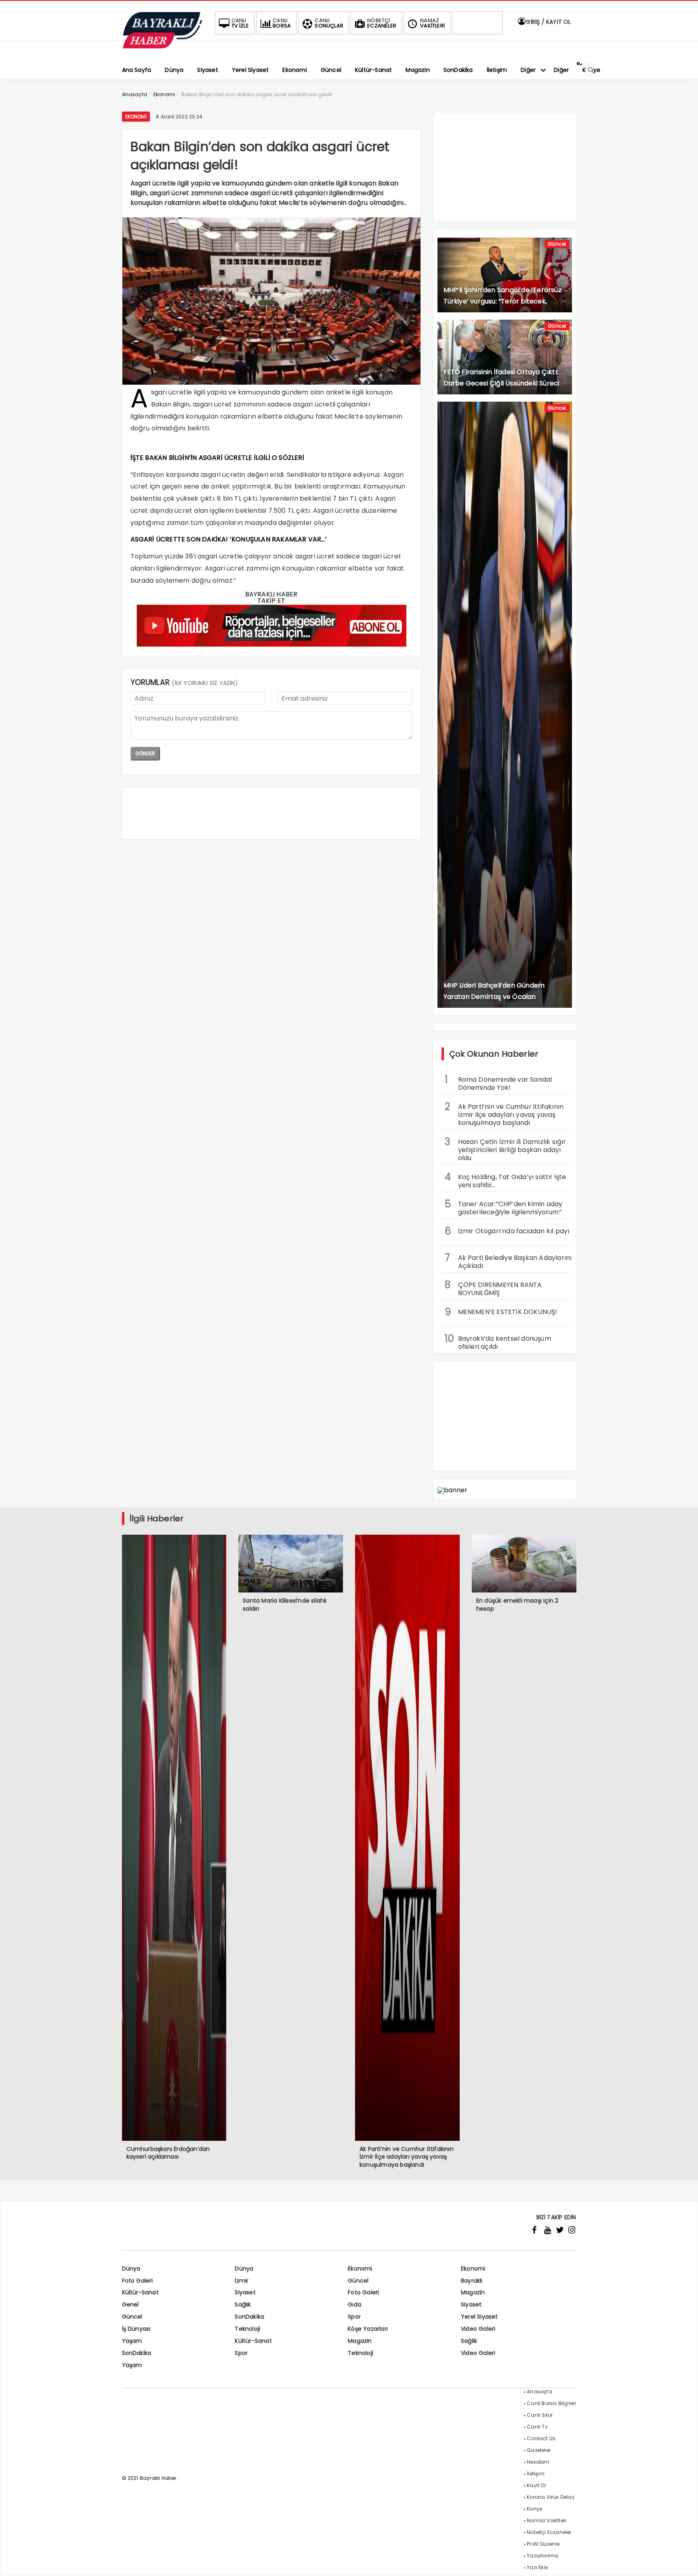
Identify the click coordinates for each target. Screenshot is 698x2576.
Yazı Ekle (537, 2567)
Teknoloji (247, 2329)
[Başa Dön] (684, 2562)
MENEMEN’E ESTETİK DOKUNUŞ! (501, 1312)
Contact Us (541, 2438)
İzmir (242, 2281)
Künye (534, 2509)
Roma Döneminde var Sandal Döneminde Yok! (498, 1083)
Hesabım (538, 2462)
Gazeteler (539, 2450)
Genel (130, 2304)
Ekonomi (136, 117)
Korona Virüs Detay (551, 2497)
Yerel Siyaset (479, 2317)
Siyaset (245, 2292)
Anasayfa (539, 2392)
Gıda (354, 2304)
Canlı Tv (537, 2427)
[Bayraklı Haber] (162, 47)
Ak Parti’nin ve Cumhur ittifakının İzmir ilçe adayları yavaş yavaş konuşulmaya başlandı (504, 1114)
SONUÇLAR (329, 23)
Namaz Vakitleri (547, 2520)
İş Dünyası (136, 2329)
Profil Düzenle (543, 2544)
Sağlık (243, 2304)
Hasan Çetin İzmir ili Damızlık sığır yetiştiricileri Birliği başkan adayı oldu (506, 1149)
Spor (354, 2317)
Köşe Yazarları (368, 2329)
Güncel (557, 244)
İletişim (536, 2474)
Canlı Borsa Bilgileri (551, 2403)
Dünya (131, 2268)
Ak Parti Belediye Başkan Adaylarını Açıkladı (508, 1261)
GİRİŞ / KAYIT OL (548, 22)
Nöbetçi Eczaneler (549, 2532)
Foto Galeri (138, 2281)
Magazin (473, 2292)
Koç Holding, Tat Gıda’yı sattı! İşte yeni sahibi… (506, 1180)
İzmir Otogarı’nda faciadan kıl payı (507, 1231)
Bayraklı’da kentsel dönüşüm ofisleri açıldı (498, 1342)
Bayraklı (472, 2281)
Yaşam (132, 2341)
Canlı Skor (540, 2415)
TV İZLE (240, 23)
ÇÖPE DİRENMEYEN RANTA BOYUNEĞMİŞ (493, 1288)
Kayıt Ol (536, 2485)
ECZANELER (382, 23)
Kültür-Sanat (140, 2292)
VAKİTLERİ (432, 23)
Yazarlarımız (542, 2556)
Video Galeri (478, 2329)
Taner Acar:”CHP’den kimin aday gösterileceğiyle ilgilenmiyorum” (504, 1207)
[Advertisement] (271, 813)
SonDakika (249, 2317)
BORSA (282, 23)
